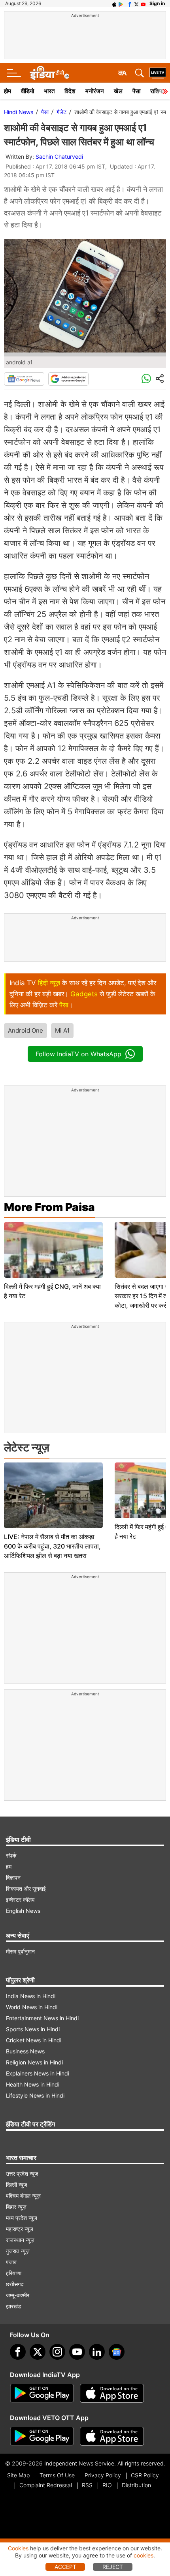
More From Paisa (49, 1207)
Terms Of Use (57, 2475)
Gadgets (84, 994)
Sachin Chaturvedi (59, 157)
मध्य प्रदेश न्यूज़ (22, 2218)
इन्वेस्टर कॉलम (20, 1900)
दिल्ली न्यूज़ (17, 2185)
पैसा (136, 91)
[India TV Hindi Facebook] (130, 4)
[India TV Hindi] (49, 73)
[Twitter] (38, 2352)
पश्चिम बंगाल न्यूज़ (23, 2196)
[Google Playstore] (42, 2393)
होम (8, 91)
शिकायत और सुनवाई (26, 1889)
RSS (87, 2485)
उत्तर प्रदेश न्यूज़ (22, 2174)
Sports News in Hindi (33, 2029)
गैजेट (61, 112)
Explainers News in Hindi (38, 2073)
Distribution (136, 2485)
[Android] (121, 4)
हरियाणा (14, 2273)
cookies (144, 2555)
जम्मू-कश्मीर (18, 2295)
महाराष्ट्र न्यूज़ (20, 2229)
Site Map (18, 2475)
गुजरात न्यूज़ (18, 2251)
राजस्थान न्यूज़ (20, 2240)
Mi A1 (62, 1030)
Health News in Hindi (33, 2084)
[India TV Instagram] (57, 2352)
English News (23, 1911)
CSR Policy (145, 2475)
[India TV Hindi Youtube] (143, 4)
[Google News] (24, 379)
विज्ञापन (13, 1878)
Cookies (18, 2548)
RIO (107, 2485)
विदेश (70, 91)
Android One (25, 1030)
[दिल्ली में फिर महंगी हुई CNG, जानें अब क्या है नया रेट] (53, 1250)
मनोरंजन (95, 91)
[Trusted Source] (68, 379)
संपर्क (11, 1855)
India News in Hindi (31, 1996)
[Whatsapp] (146, 379)
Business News (25, 2051)
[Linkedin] (97, 2352)
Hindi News (19, 112)
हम (9, 1866)
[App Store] (112, 2393)
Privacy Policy (103, 2475)
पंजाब (11, 2262)
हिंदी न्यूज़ (49, 983)
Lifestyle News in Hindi (35, 2095)
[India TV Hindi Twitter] (136, 4)
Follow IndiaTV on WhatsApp (78, 1054)
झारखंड (14, 2306)
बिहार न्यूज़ (16, 2207)
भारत (49, 91)
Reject (113, 2567)
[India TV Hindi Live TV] (158, 73)
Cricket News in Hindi (34, 2040)
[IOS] (114, 4)
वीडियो (27, 91)
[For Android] (42, 2436)
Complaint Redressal (46, 2485)
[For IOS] (112, 2436)
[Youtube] (77, 2352)
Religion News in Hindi (34, 2062)
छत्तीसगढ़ (15, 2284)
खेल (118, 91)
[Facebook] (18, 2352)
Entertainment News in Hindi (42, 2018)
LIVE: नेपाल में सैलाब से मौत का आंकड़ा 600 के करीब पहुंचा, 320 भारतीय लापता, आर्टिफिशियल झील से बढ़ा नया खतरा (52, 1546)
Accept (65, 2567)
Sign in (157, 3)
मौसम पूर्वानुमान (20, 1951)
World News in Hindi (32, 2007)
